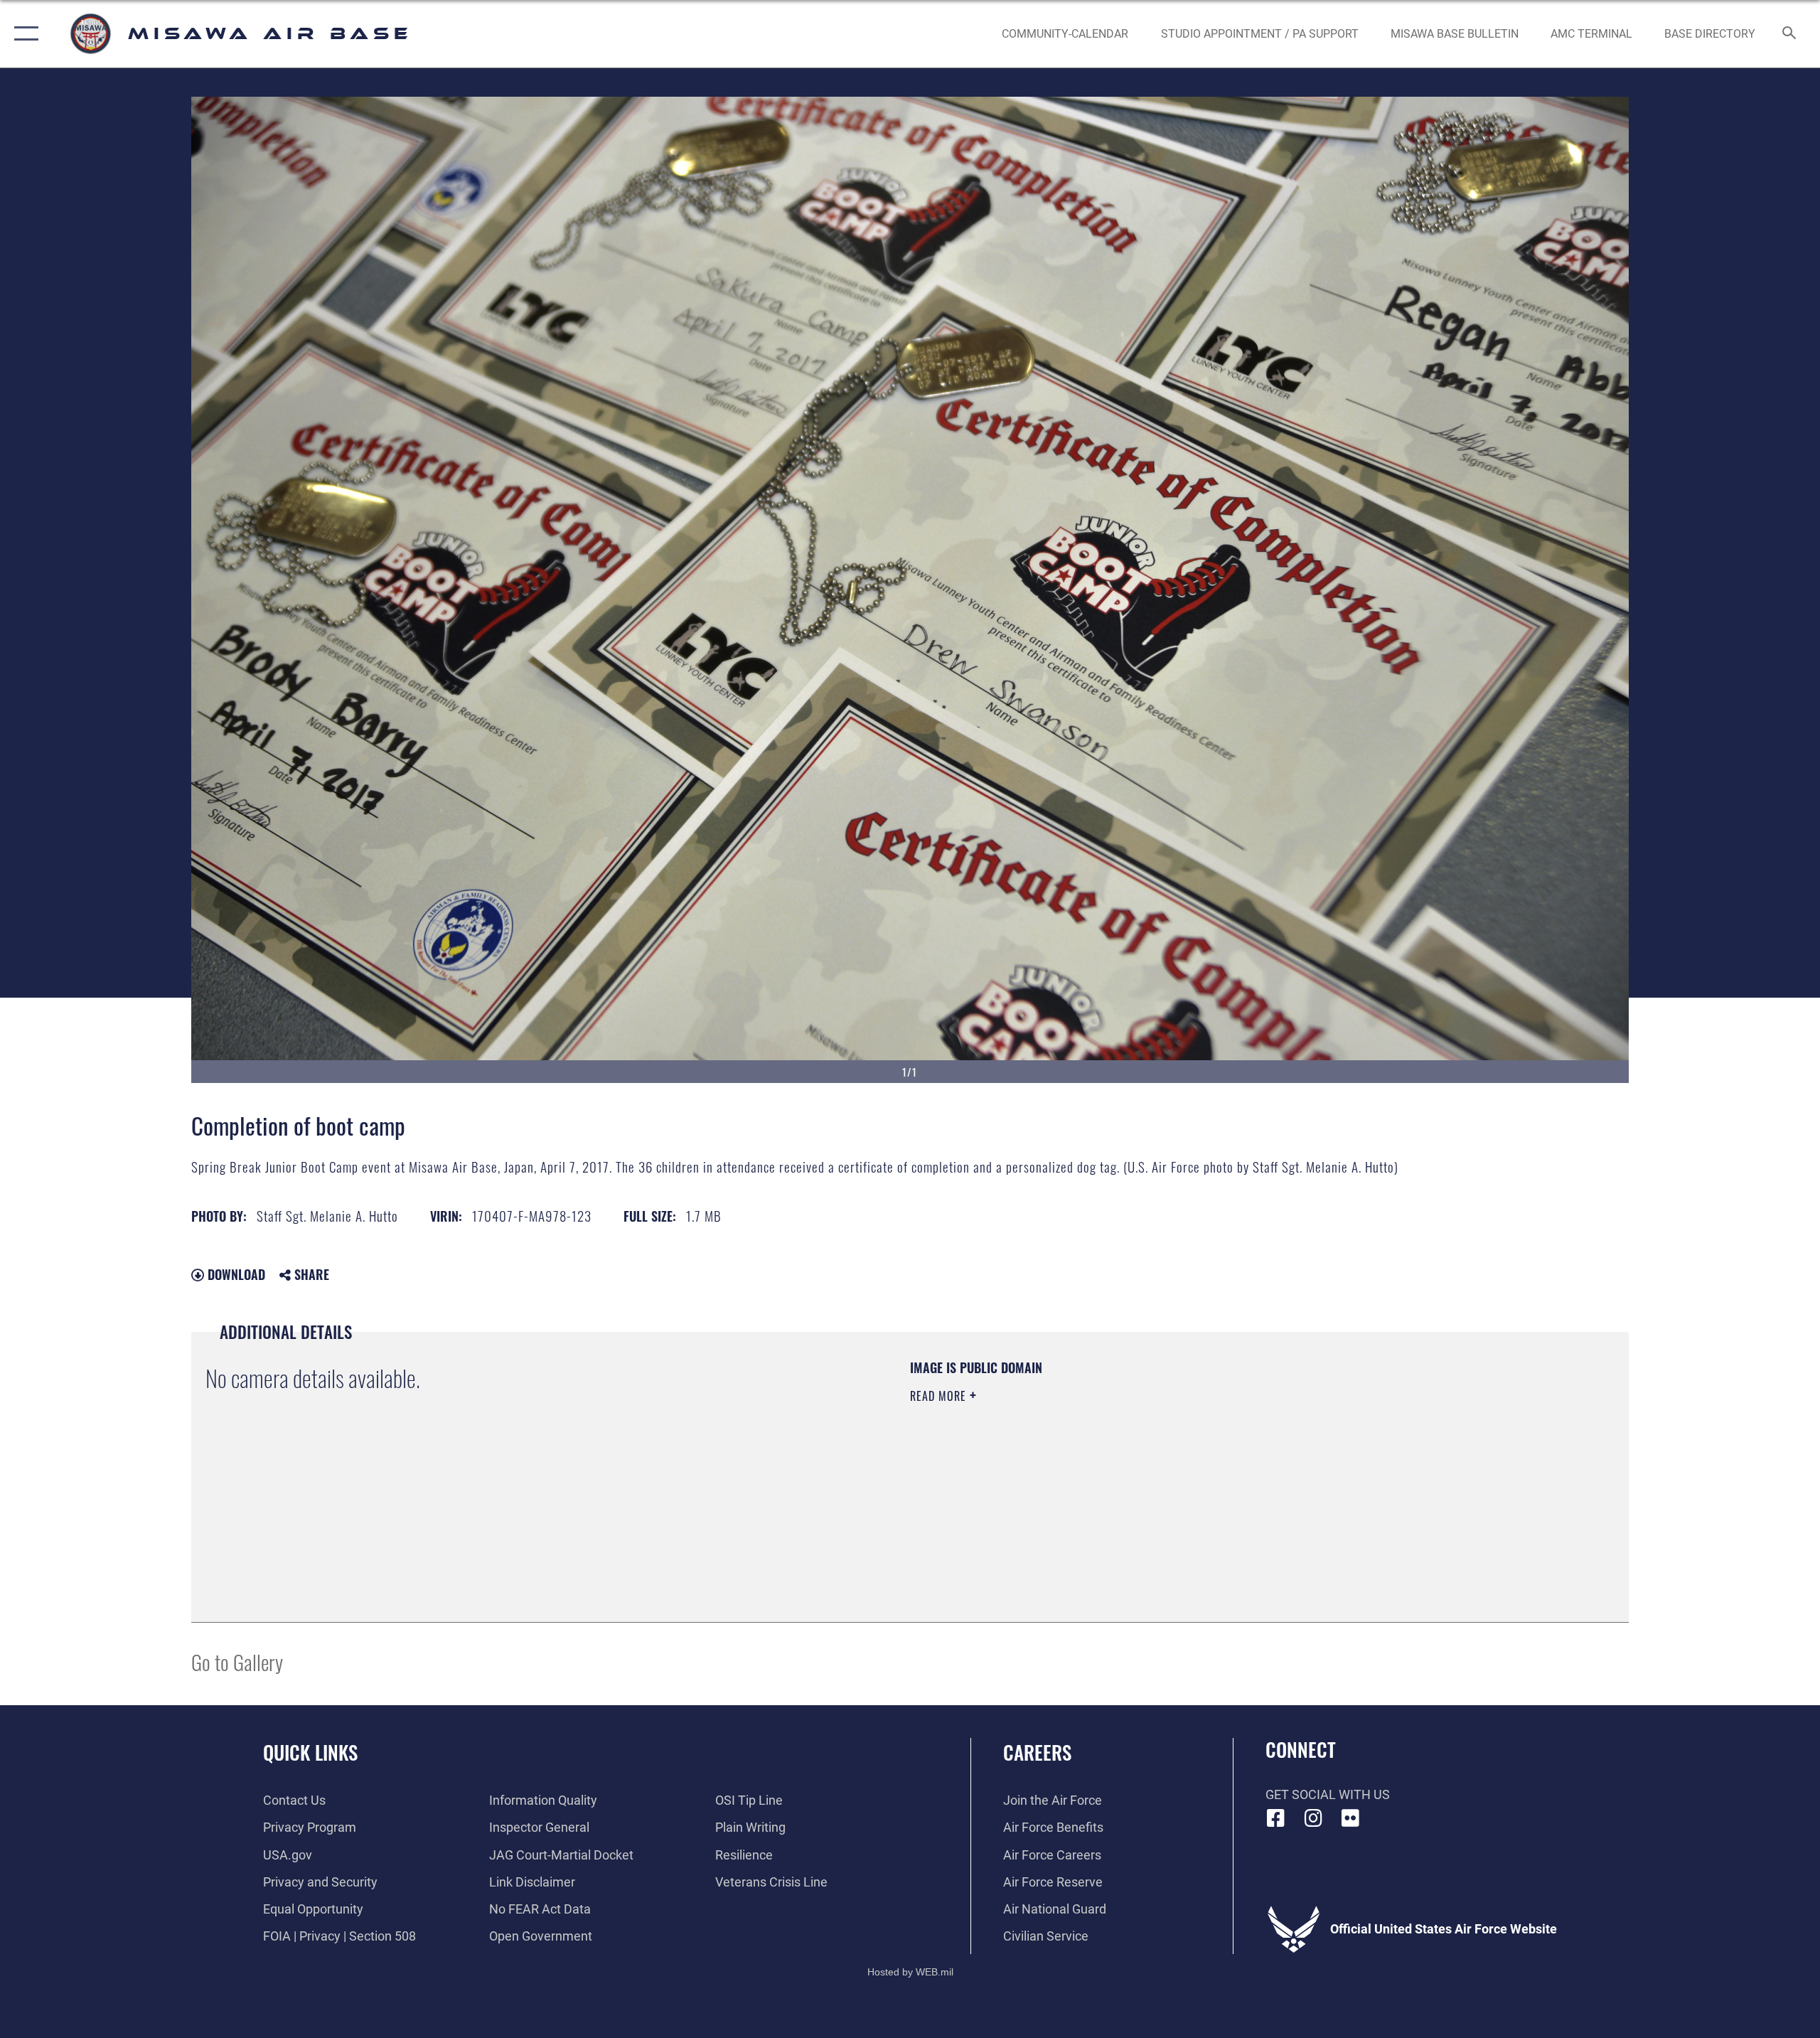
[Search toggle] (1790, 34)
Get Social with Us (1328, 1794)
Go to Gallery (237, 1661)
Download (235, 1274)
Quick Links (310, 1752)
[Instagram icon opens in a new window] (1313, 1818)
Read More (940, 1396)
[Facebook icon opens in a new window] (1276, 1818)
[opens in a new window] (1351, 1818)
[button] (23, 34)
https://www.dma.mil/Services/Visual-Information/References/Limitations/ (1077, 1466)
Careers (1037, 1752)
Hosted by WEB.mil (910, 1972)
